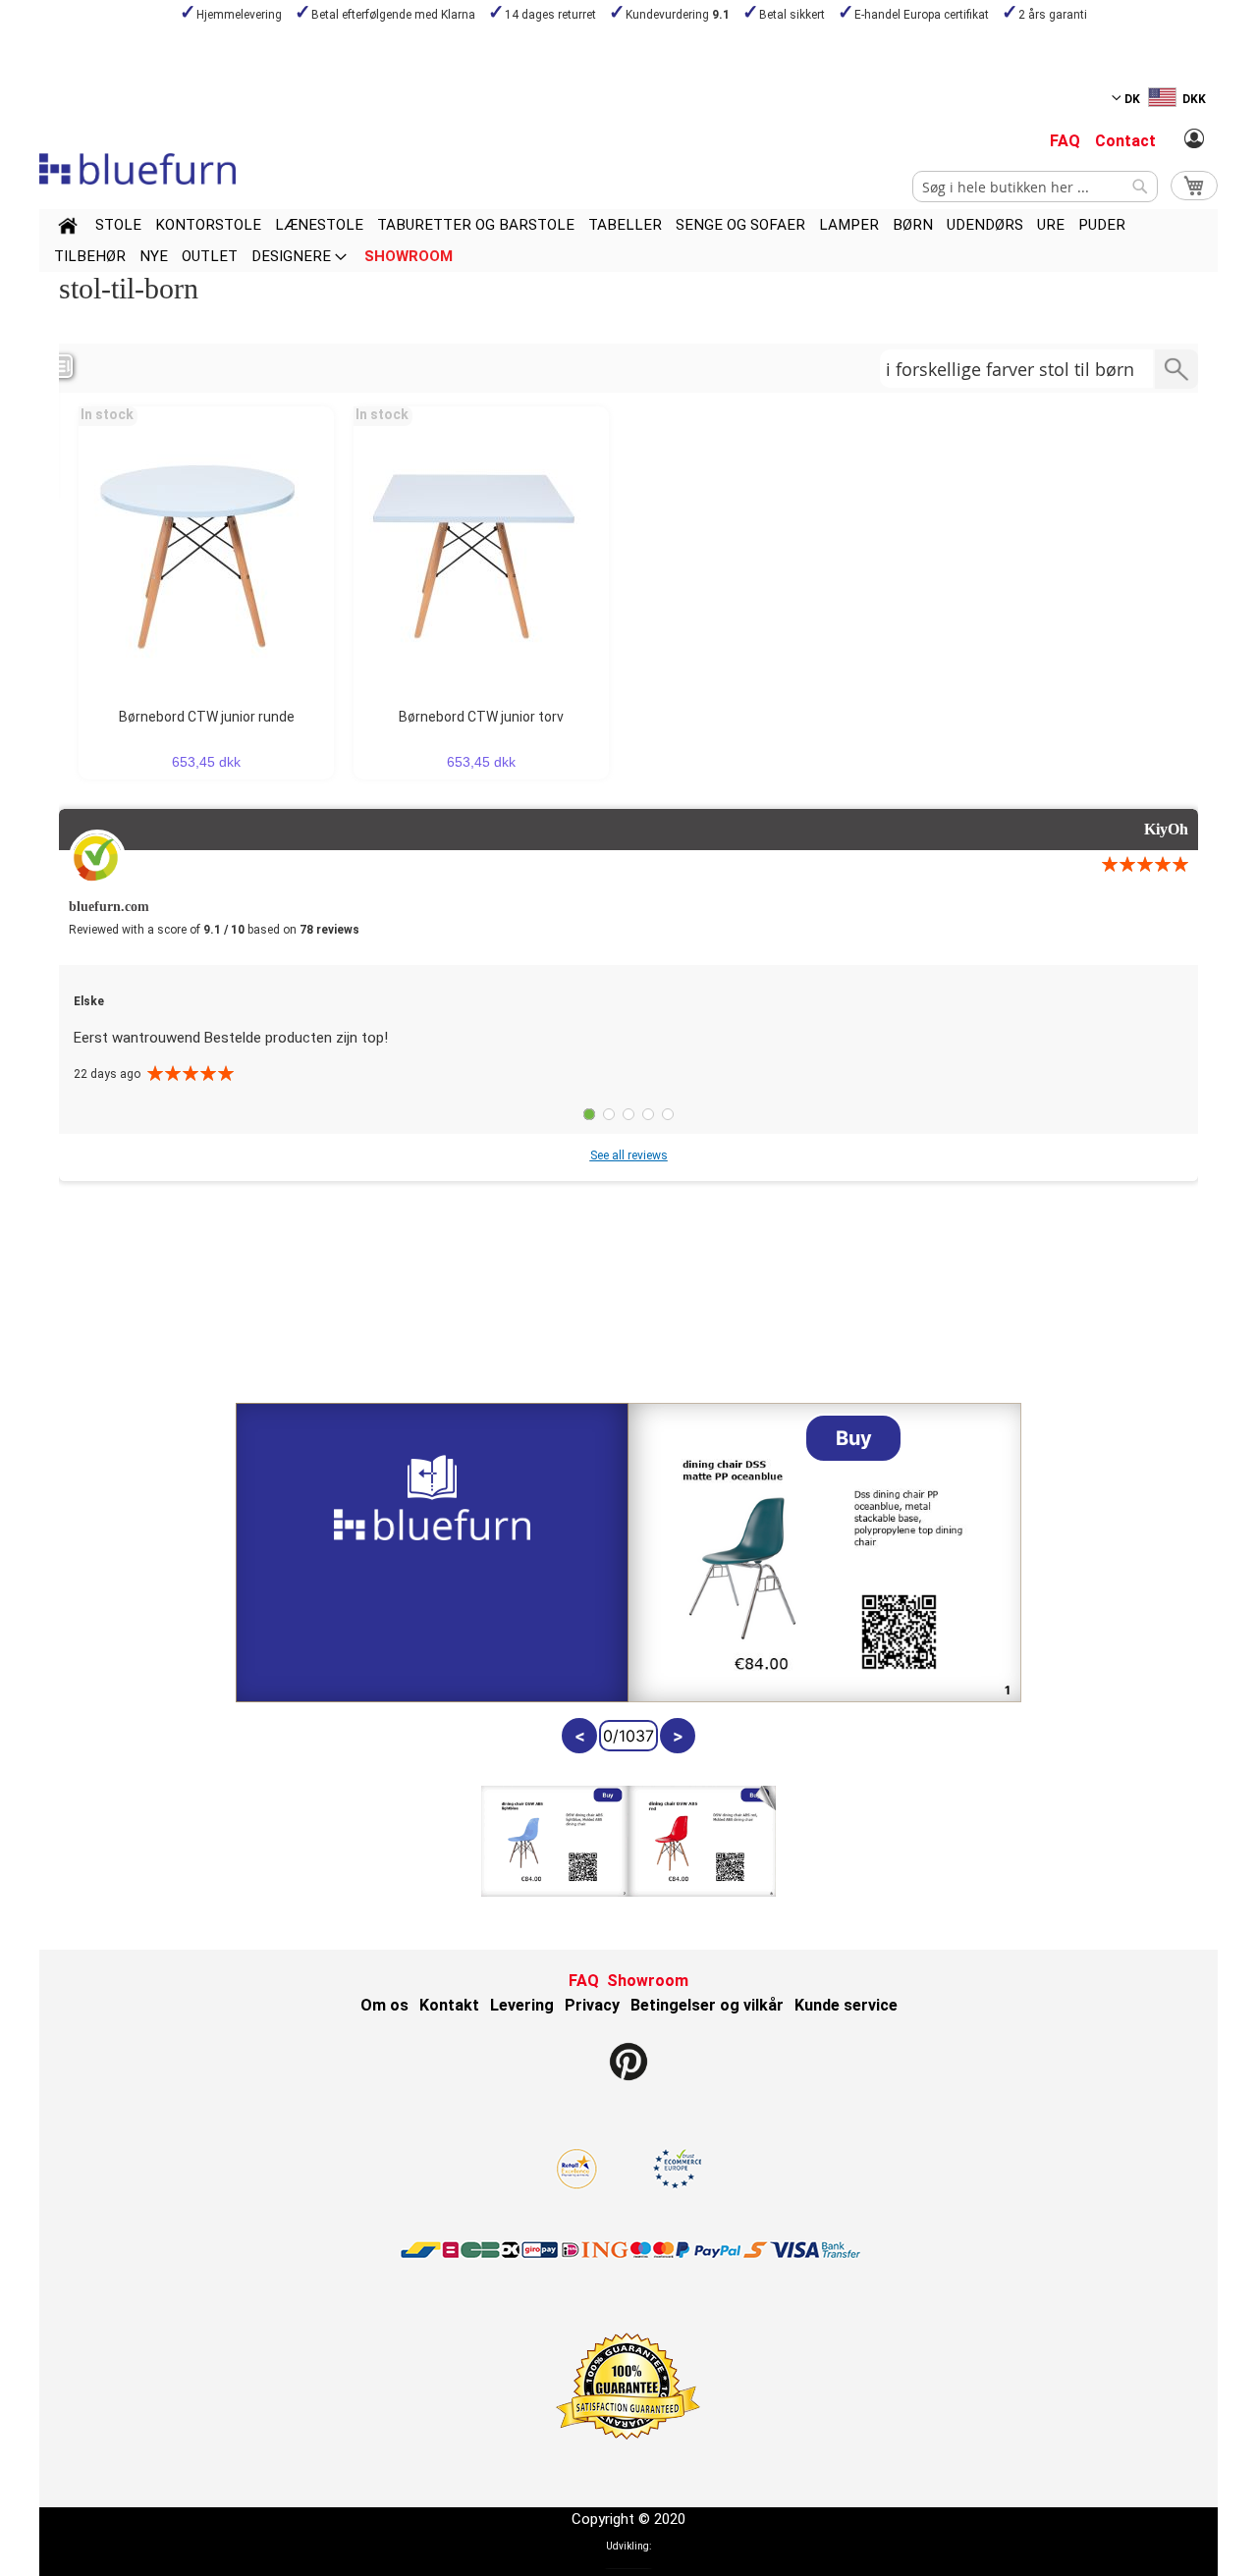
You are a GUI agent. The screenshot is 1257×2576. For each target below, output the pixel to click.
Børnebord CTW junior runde (207, 717)
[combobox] (1035, 187)
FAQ (1065, 141)
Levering (522, 2005)
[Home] (68, 229)
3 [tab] (628, 1114)
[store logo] (137, 169)
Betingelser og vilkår (707, 2005)
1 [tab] (589, 1114)
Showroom (648, 1981)
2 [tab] (609, 1114)
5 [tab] (668, 1114)
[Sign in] (1194, 139)
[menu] (628, 241)
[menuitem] (118, 225)
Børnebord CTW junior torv (481, 717)
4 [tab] (648, 1114)
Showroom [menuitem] (409, 256)
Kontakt (449, 2005)
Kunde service (846, 2005)
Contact (1125, 141)
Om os (384, 2005)
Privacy (592, 2005)
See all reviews (629, 1155)
